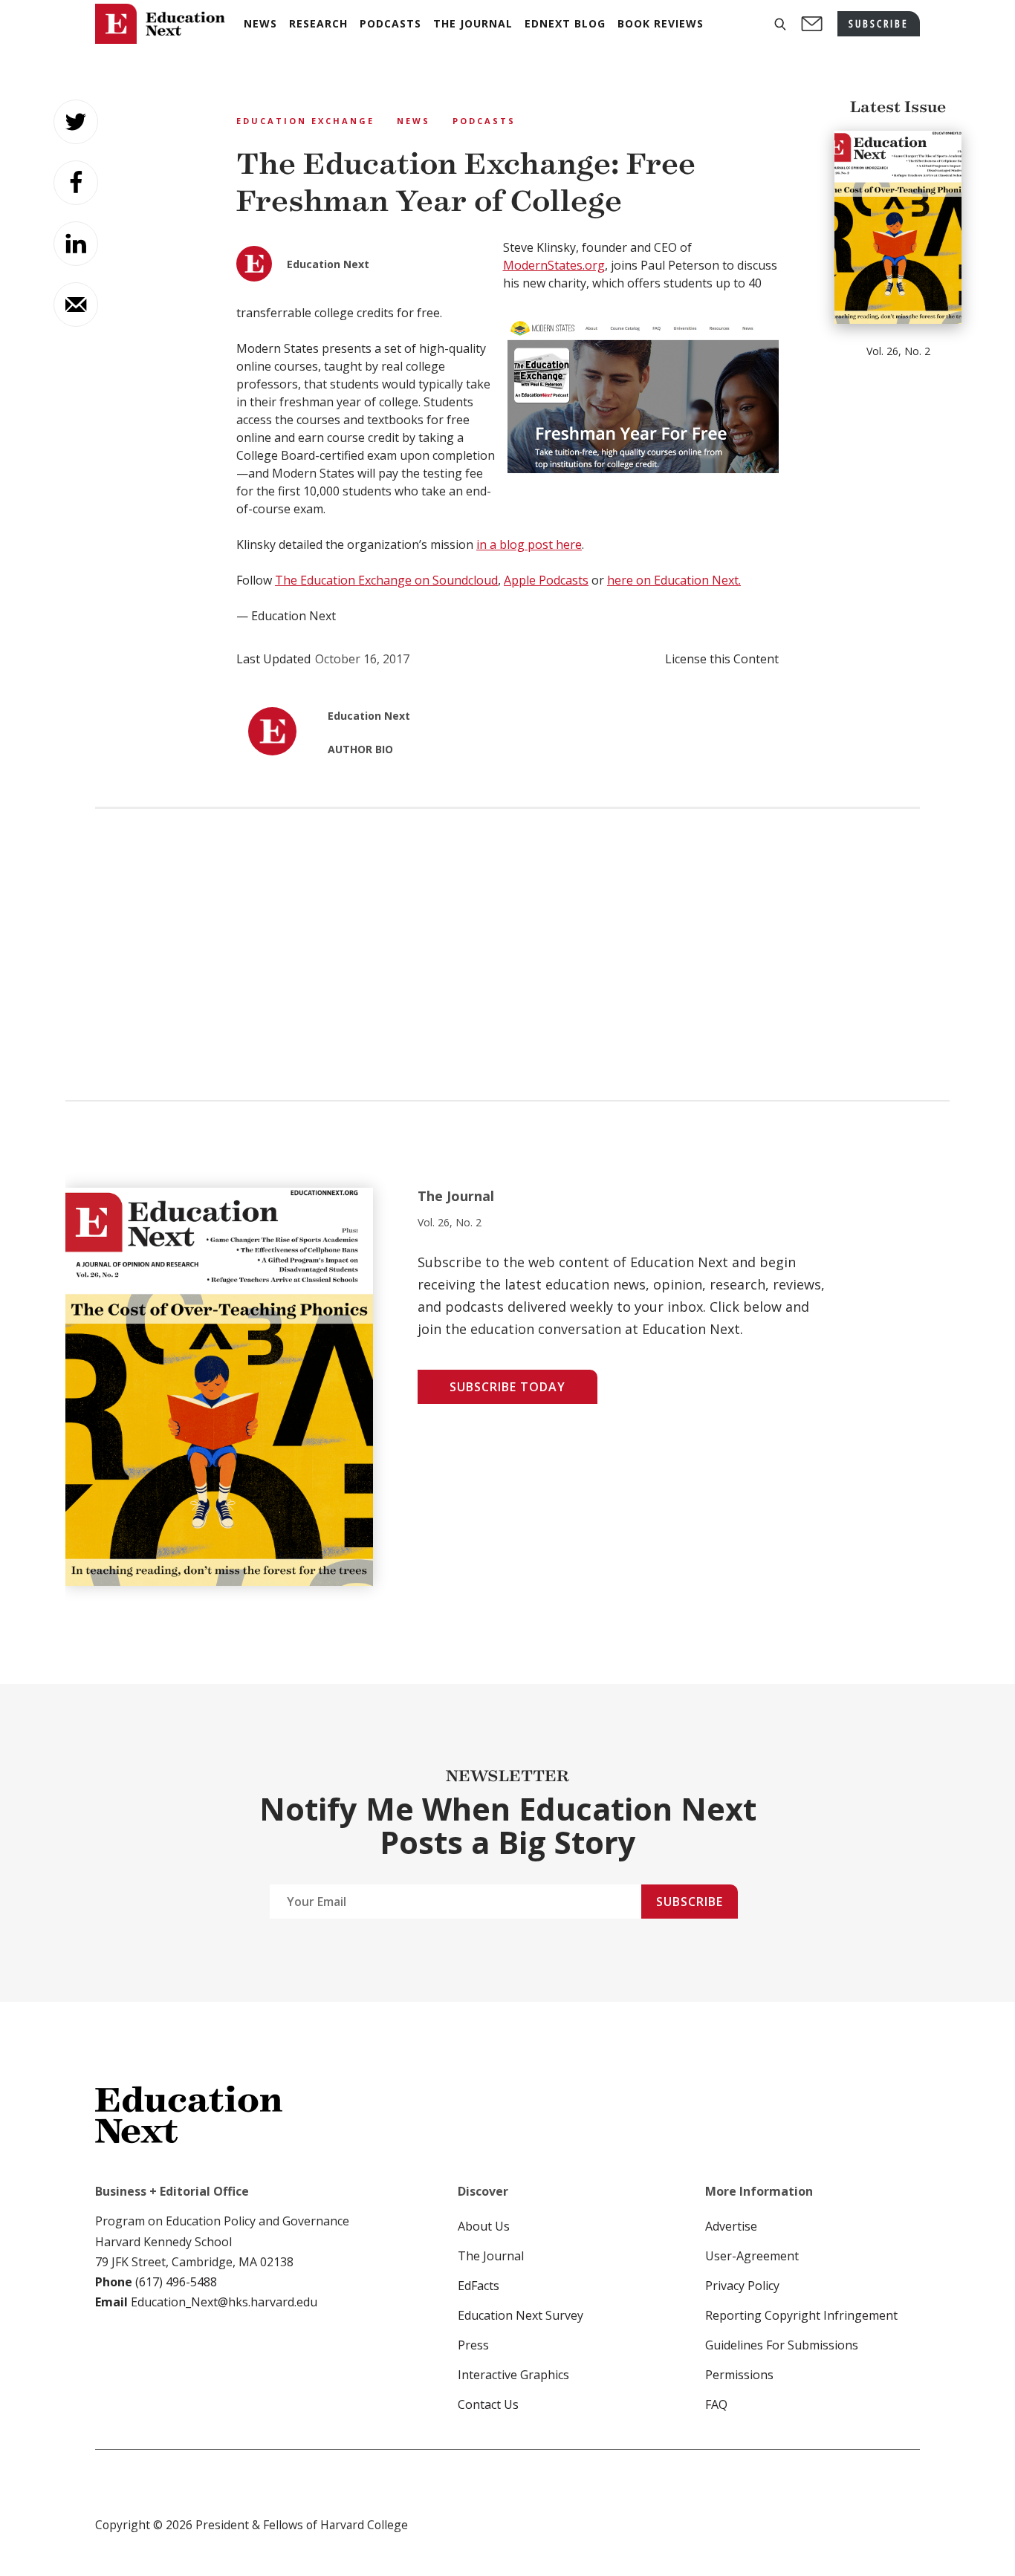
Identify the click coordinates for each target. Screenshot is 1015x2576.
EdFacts (479, 2286)
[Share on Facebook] (76, 183)
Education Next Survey (521, 2315)
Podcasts (484, 121)
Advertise (731, 2226)
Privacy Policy (742, 2286)
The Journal (491, 2256)
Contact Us (488, 2404)
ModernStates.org (554, 265)
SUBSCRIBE (879, 23)
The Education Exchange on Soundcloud (386, 580)
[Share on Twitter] (76, 122)
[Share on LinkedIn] (76, 244)
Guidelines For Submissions (782, 2345)
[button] (780, 24)
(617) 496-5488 (176, 2282)
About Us (484, 2226)
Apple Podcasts (546, 580)
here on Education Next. (674, 580)
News (414, 121)
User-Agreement (752, 2256)
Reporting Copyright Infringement (801, 2315)
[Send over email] (76, 305)
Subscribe (690, 1902)
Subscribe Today (507, 1387)
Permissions (739, 2375)
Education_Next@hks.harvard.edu (223, 2302)
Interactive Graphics (513, 2375)
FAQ (716, 2404)
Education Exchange (305, 121)
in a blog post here (529, 544)
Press (473, 2345)
